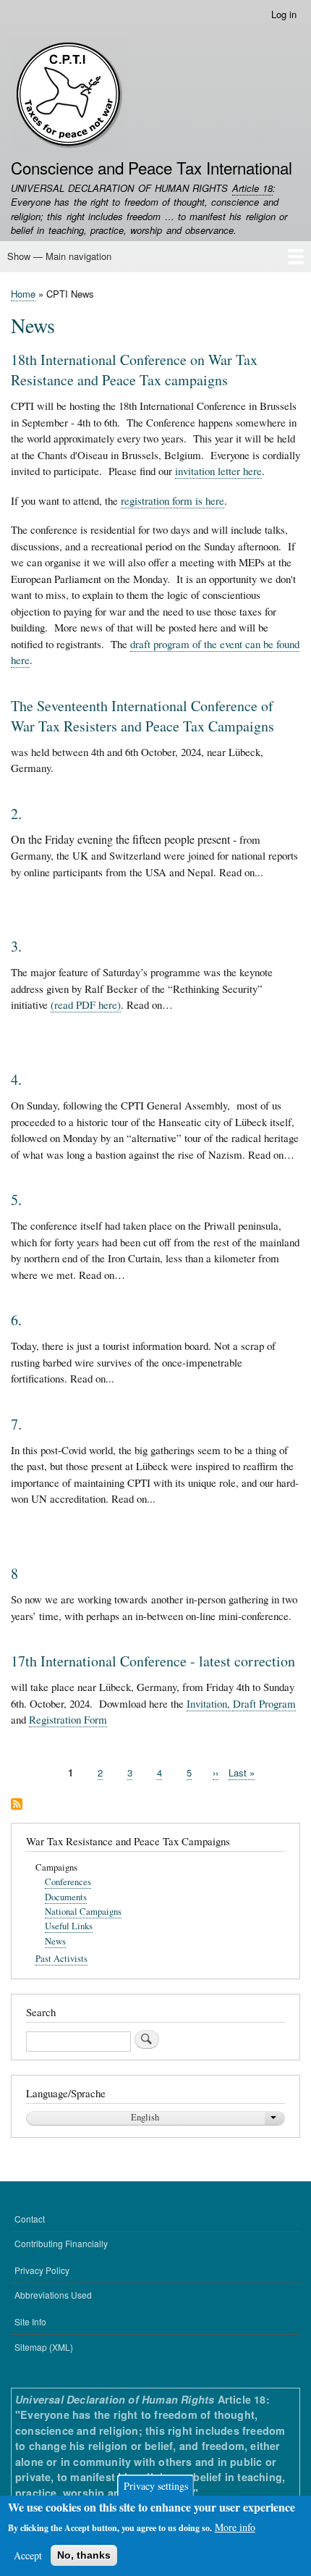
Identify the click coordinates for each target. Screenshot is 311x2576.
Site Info (30, 2321)
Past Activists (61, 1959)
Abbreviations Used (53, 2295)
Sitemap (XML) (44, 2347)
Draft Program (264, 1703)
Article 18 (252, 188)
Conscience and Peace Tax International (152, 167)
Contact (30, 2219)
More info (235, 2527)
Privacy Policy (42, 2270)
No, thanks (84, 2555)
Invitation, (210, 1703)
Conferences (68, 1882)
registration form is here (172, 500)
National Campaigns (83, 1912)
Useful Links (69, 1926)
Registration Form (68, 1719)
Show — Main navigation (59, 256)
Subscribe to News (17, 1805)
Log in (284, 14)
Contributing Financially (61, 2243)
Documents (66, 1897)
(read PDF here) (86, 1004)
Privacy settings (156, 2486)
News (55, 1941)
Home (23, 294)
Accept (28, 2555)
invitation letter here (218, 471)
